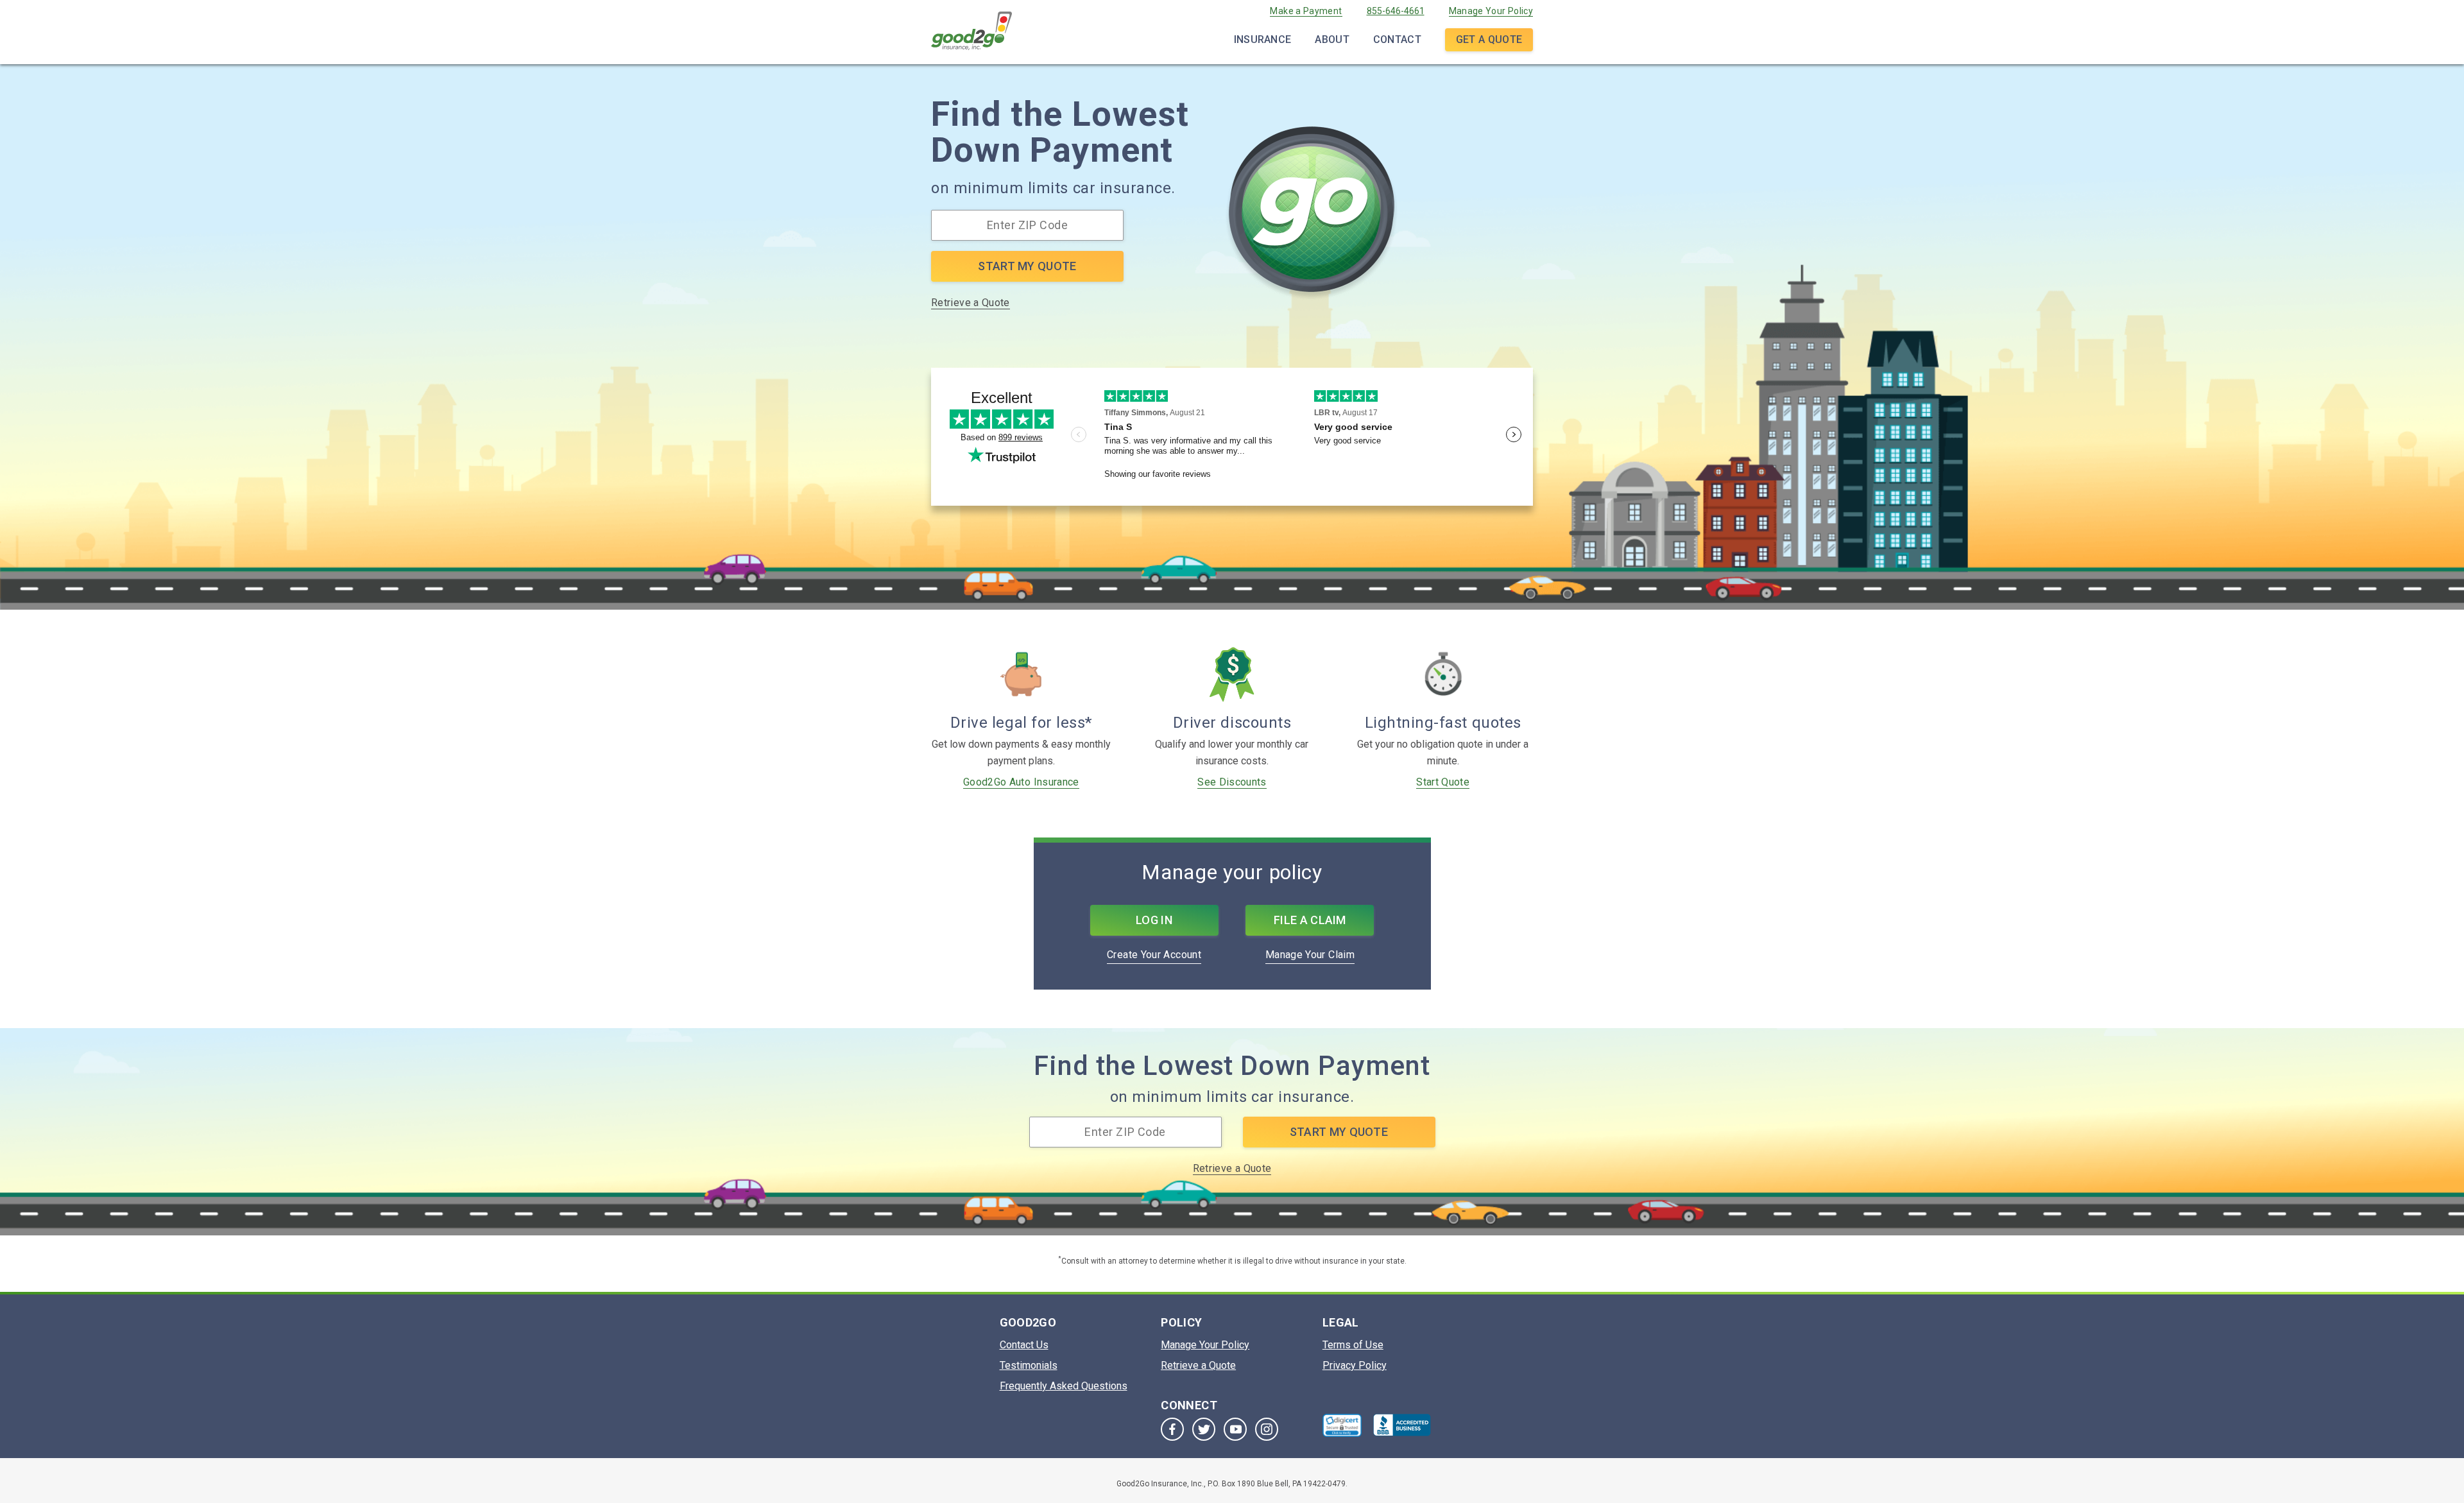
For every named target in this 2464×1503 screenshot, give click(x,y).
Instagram (1267, 1429)
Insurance (1263, 39)
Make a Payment (1306, 11)
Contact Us (1024, 1345)
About (1332, 39)
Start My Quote (1027, 266)
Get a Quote (1489, 39)
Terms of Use (1353, 1345)
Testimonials (1029, 1365)
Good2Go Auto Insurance (1021, 782)
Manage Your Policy (1491, 11)
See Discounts (1232, 782)
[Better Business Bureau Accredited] (1402, 1425)
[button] (1342, 1425)
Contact (1397, 39)
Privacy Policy (1355, 1365)
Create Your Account (1154, 955)
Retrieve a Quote (971, 303)
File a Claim (1310, 920)
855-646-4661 (1396, 11)
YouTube (1235, 1429)
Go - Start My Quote (1312, 214)
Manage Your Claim (1310, 955)
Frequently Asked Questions (1064, 1386)
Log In (1154, 920)
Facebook (1172, 1429)
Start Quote (1443, 782)
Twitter (1204, 1429)
